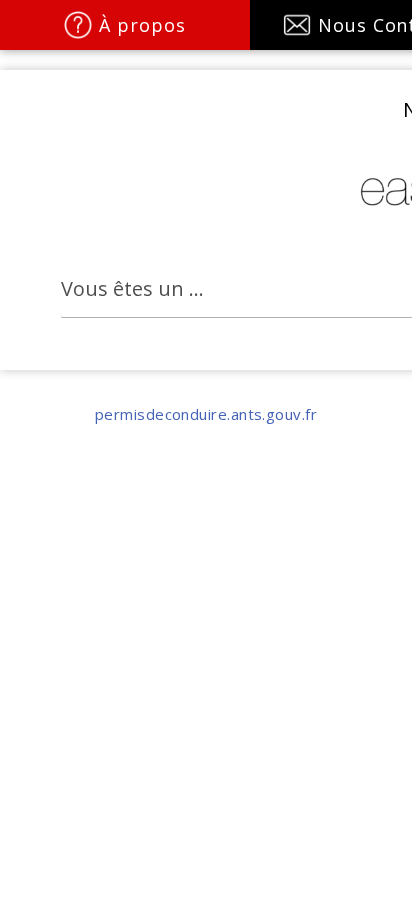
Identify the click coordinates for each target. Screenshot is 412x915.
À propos (142, 25)
